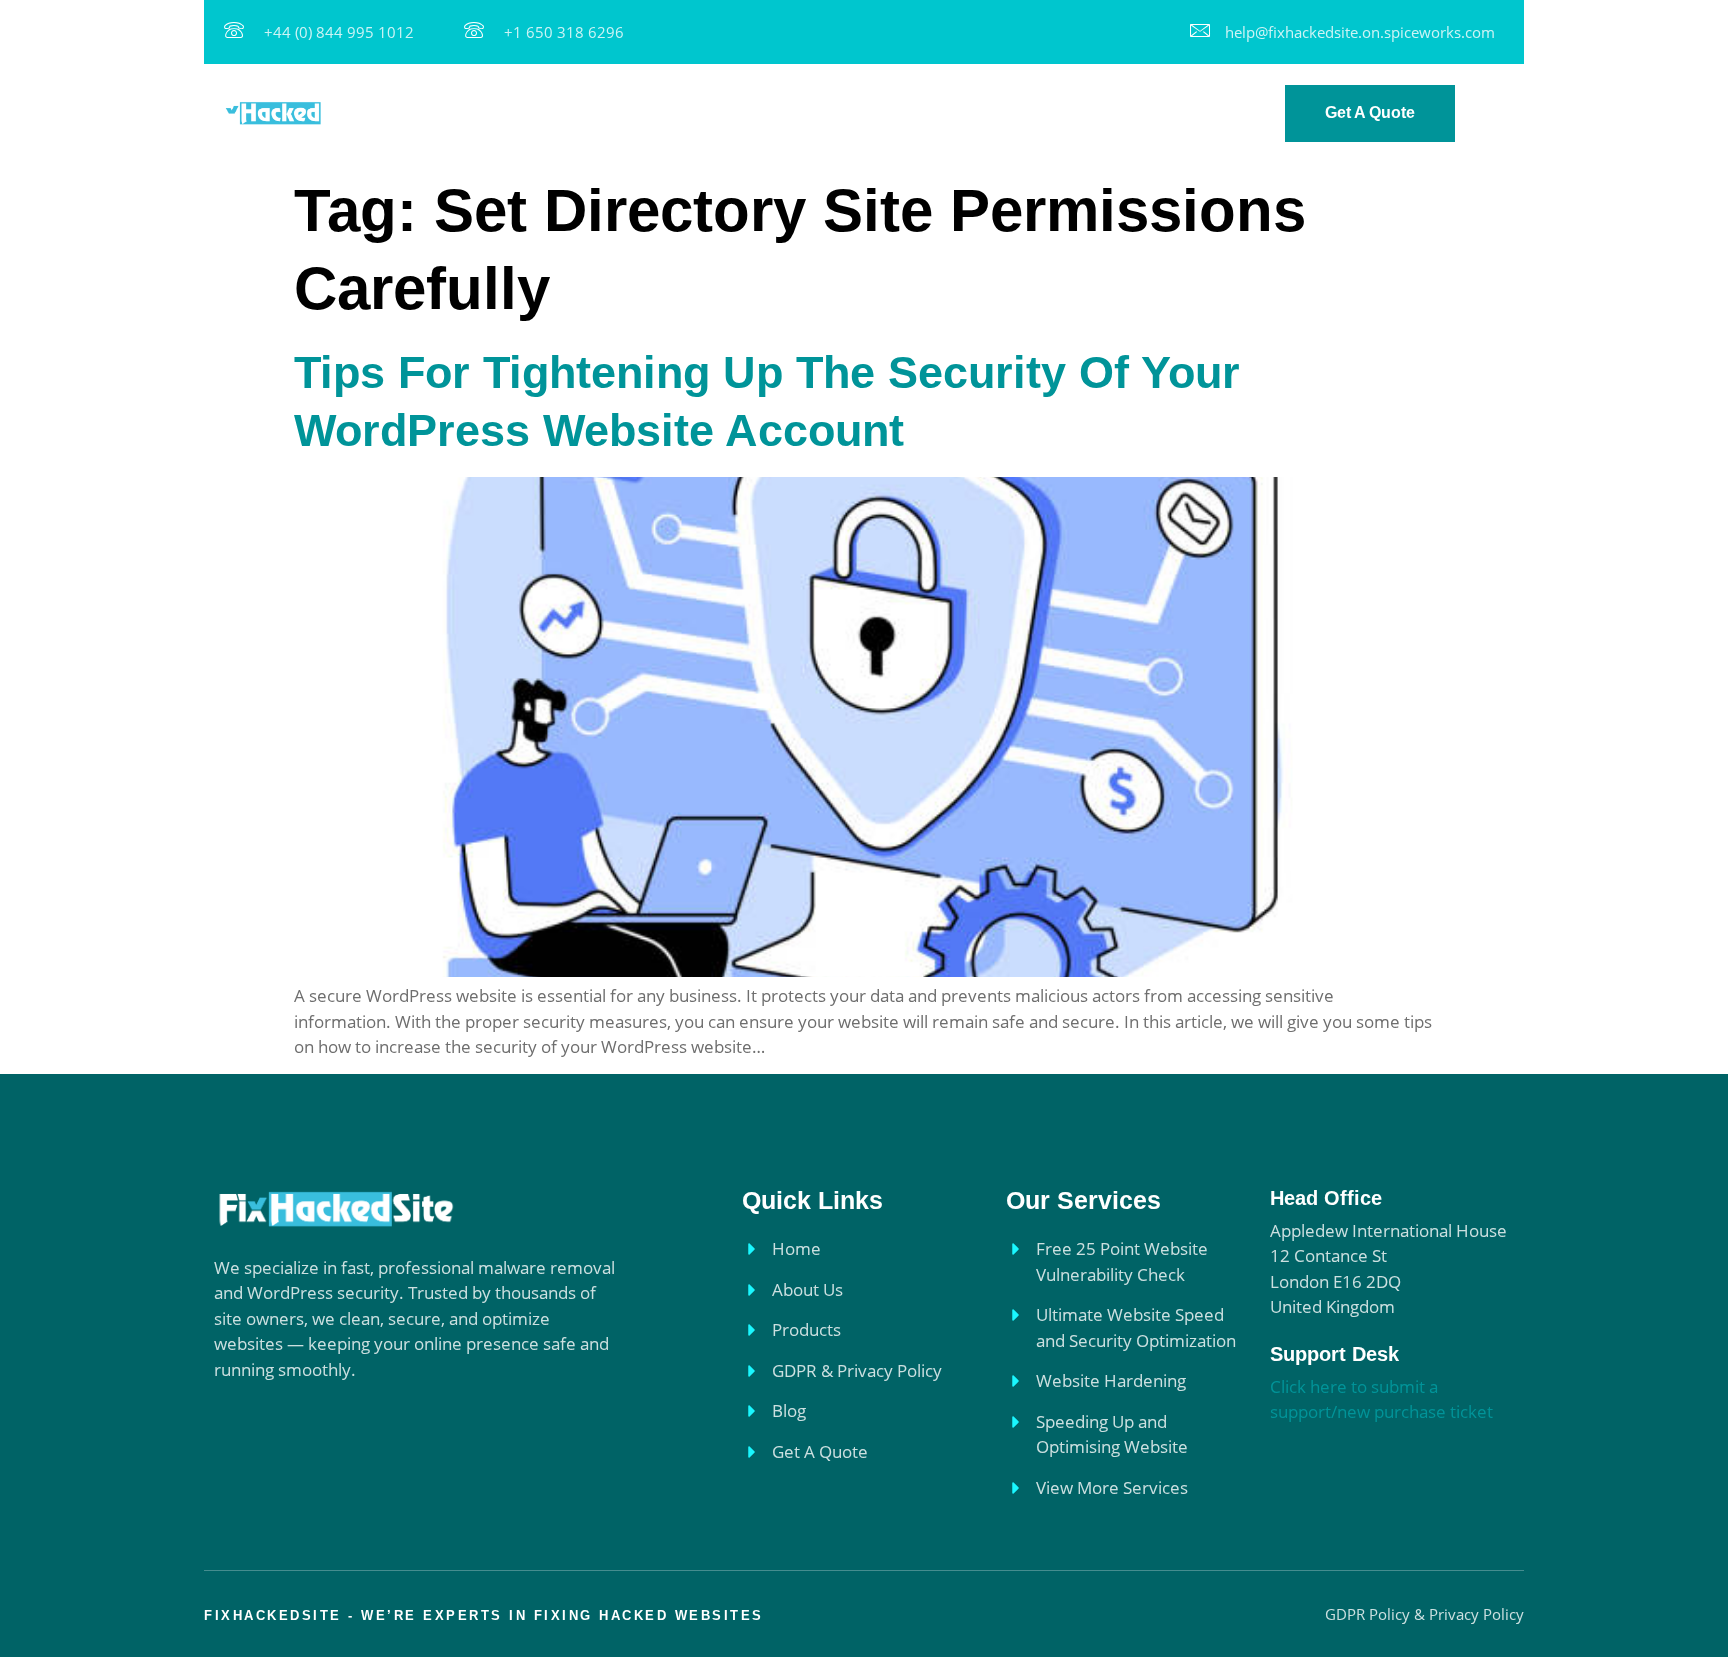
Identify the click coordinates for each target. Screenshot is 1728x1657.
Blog (1126, 112)
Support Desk (1334, 1354)
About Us (686, 112)
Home (597, 112)
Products (787, 112)
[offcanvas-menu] (1500, 115)
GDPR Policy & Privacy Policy (965, 112)
